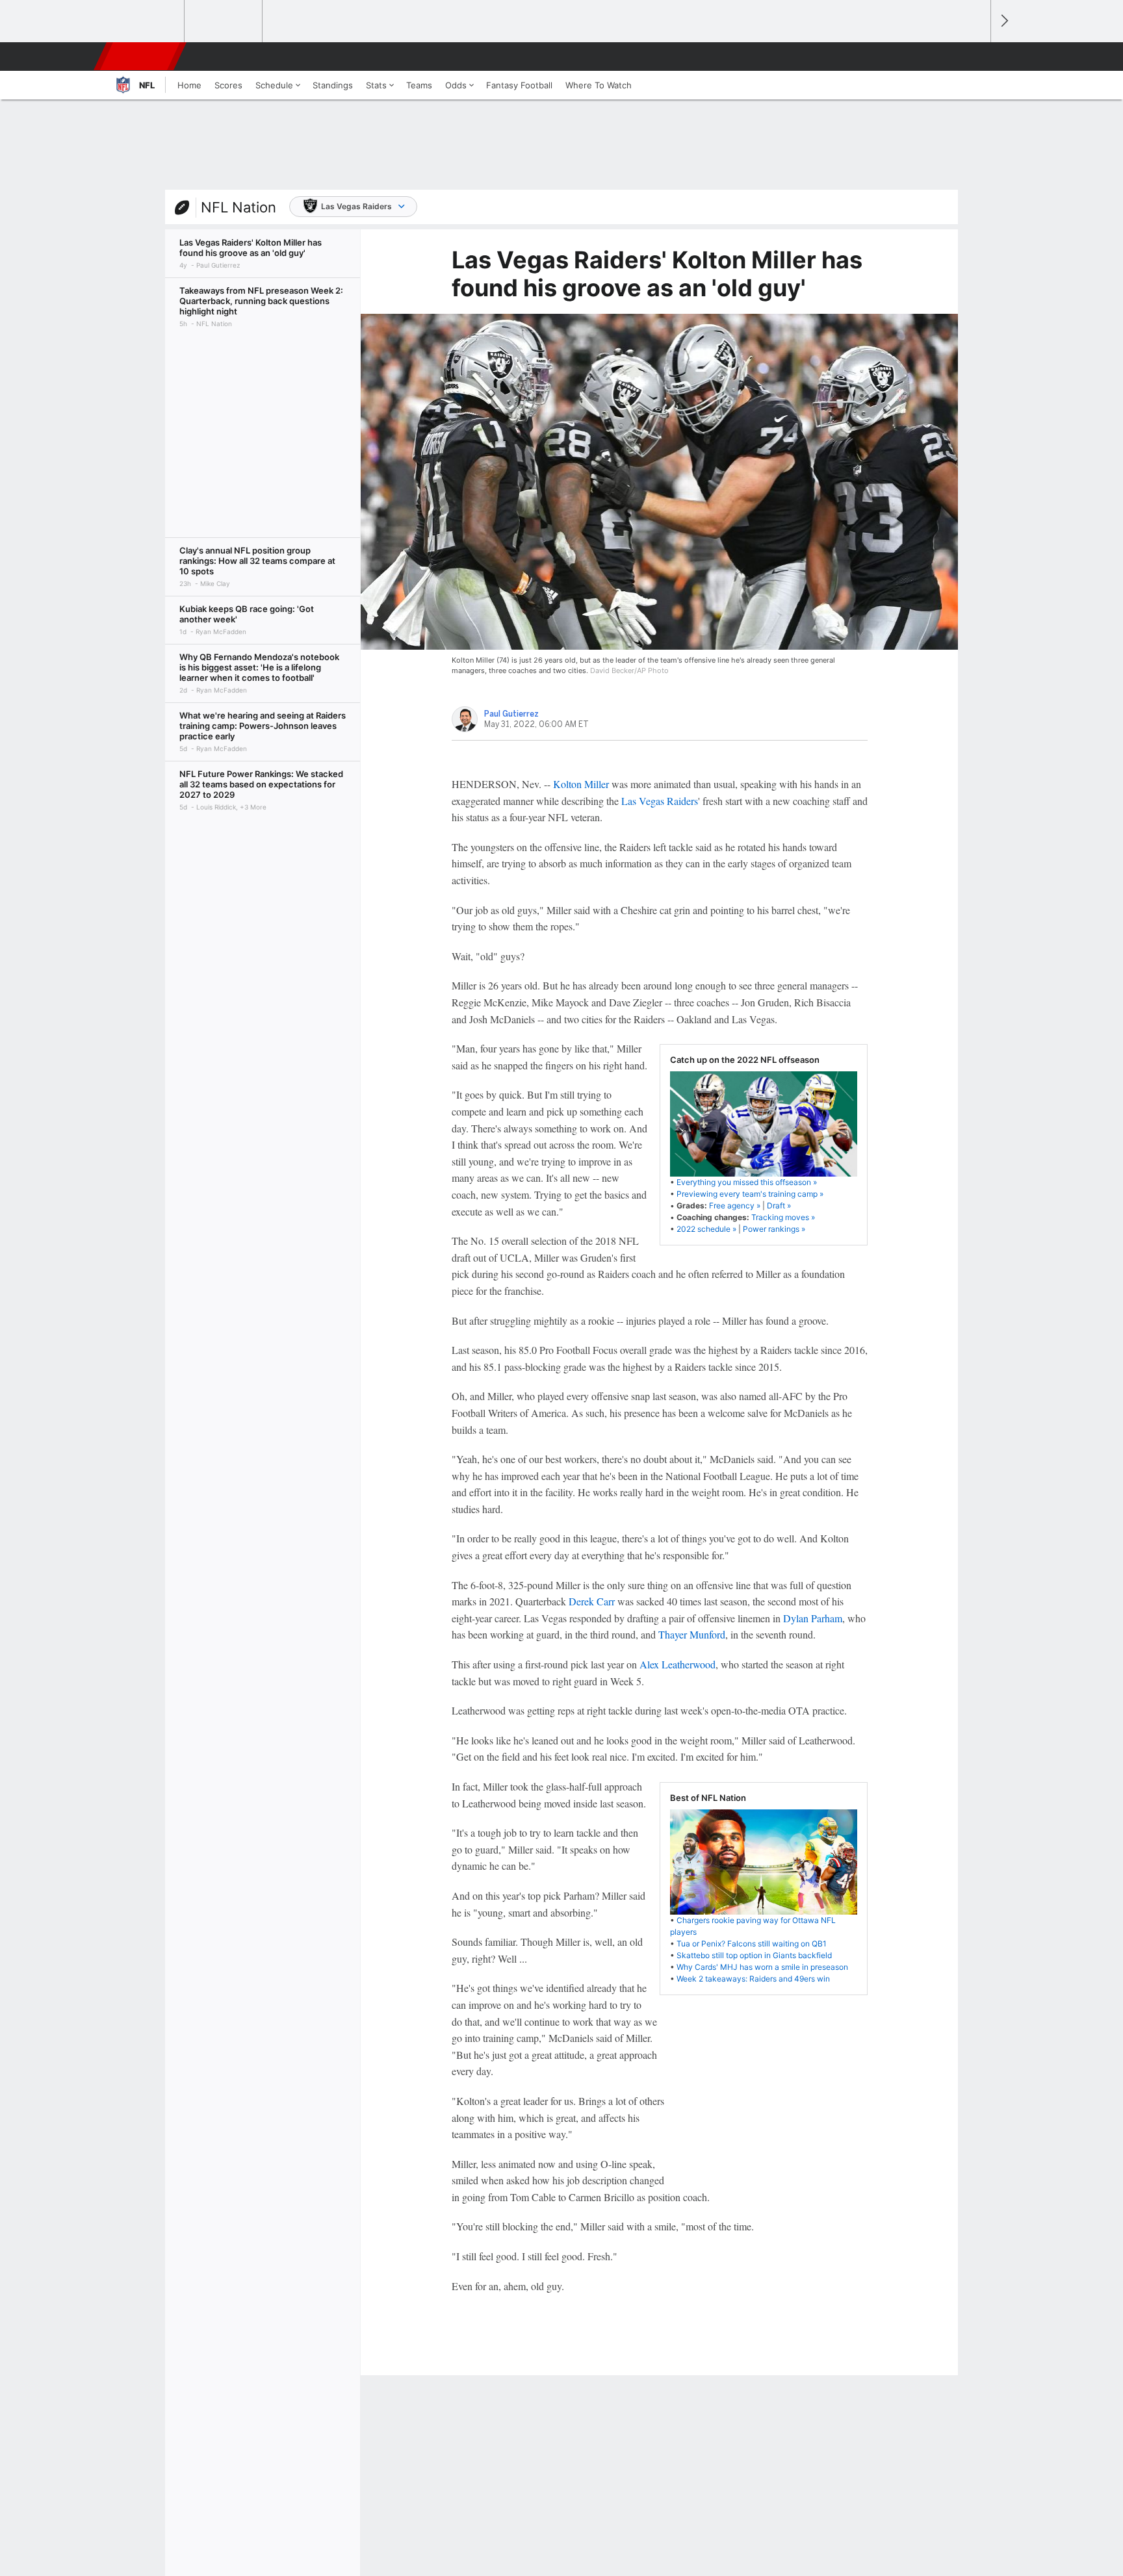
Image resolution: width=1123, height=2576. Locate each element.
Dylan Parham (813, 1618)
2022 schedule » (706, 1229)
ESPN (141, 57)
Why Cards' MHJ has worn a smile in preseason (762, 1967)
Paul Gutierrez (511, 714)
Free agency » (735, 1205)
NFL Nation (239, 207)
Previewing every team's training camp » (750, 1194)
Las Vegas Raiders (356, 206)
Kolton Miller (581, 784)
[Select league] (146, 21)
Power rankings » (774, 1229)
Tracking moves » (783, 1217)
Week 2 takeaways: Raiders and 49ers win (753, 1979)
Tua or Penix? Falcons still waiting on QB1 (752, 1944)
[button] (975, 57)
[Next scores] (1003, 21)
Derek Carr (592, 1601)
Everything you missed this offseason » (747, 1182)
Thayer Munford (692, 1634)
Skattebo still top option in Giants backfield (754, 1955)
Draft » (779, 1205)
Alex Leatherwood (678, 1664)
